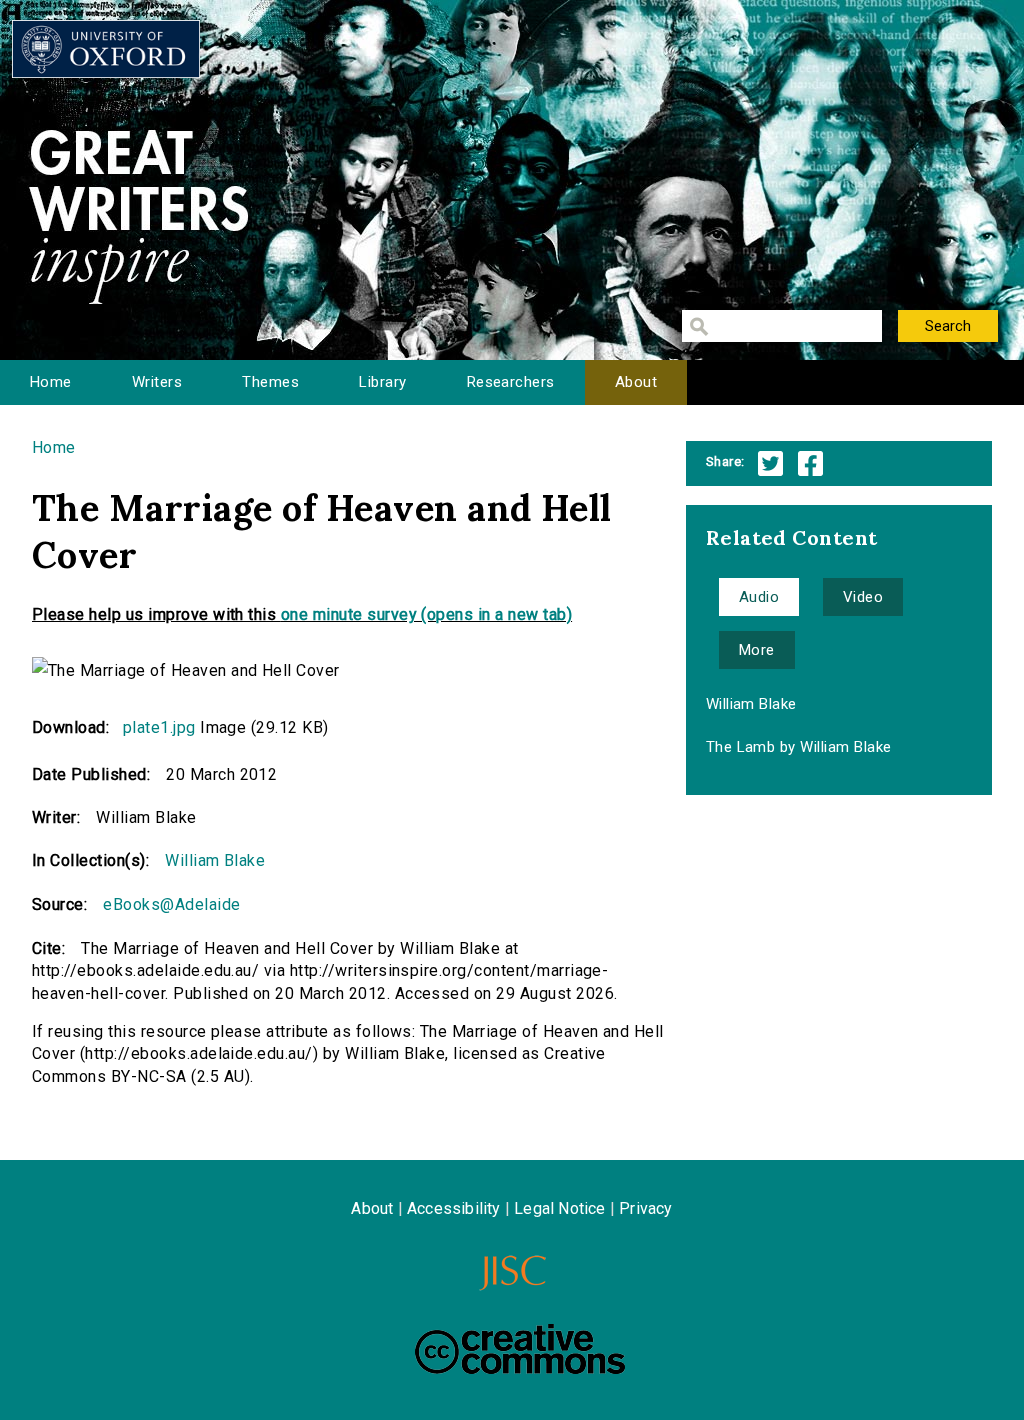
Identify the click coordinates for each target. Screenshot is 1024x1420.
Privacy (645, 1208)
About (636, 382)
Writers (157, 382)
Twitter (770, 463)
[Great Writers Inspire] (106, 49)
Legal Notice (559, 1208)
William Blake (215, 860)
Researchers (511, 382)
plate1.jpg (159, 727)
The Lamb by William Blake (799, 747)
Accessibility (454, 1208)
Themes (270, 382)
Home (51, 382)
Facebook (810, 463)
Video (863, 597)
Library (382, 382)
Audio (759, 597)
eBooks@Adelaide (171, 904)
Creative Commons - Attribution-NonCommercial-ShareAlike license (520, 1349)
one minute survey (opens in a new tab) (426, 614)
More (757, 650)
